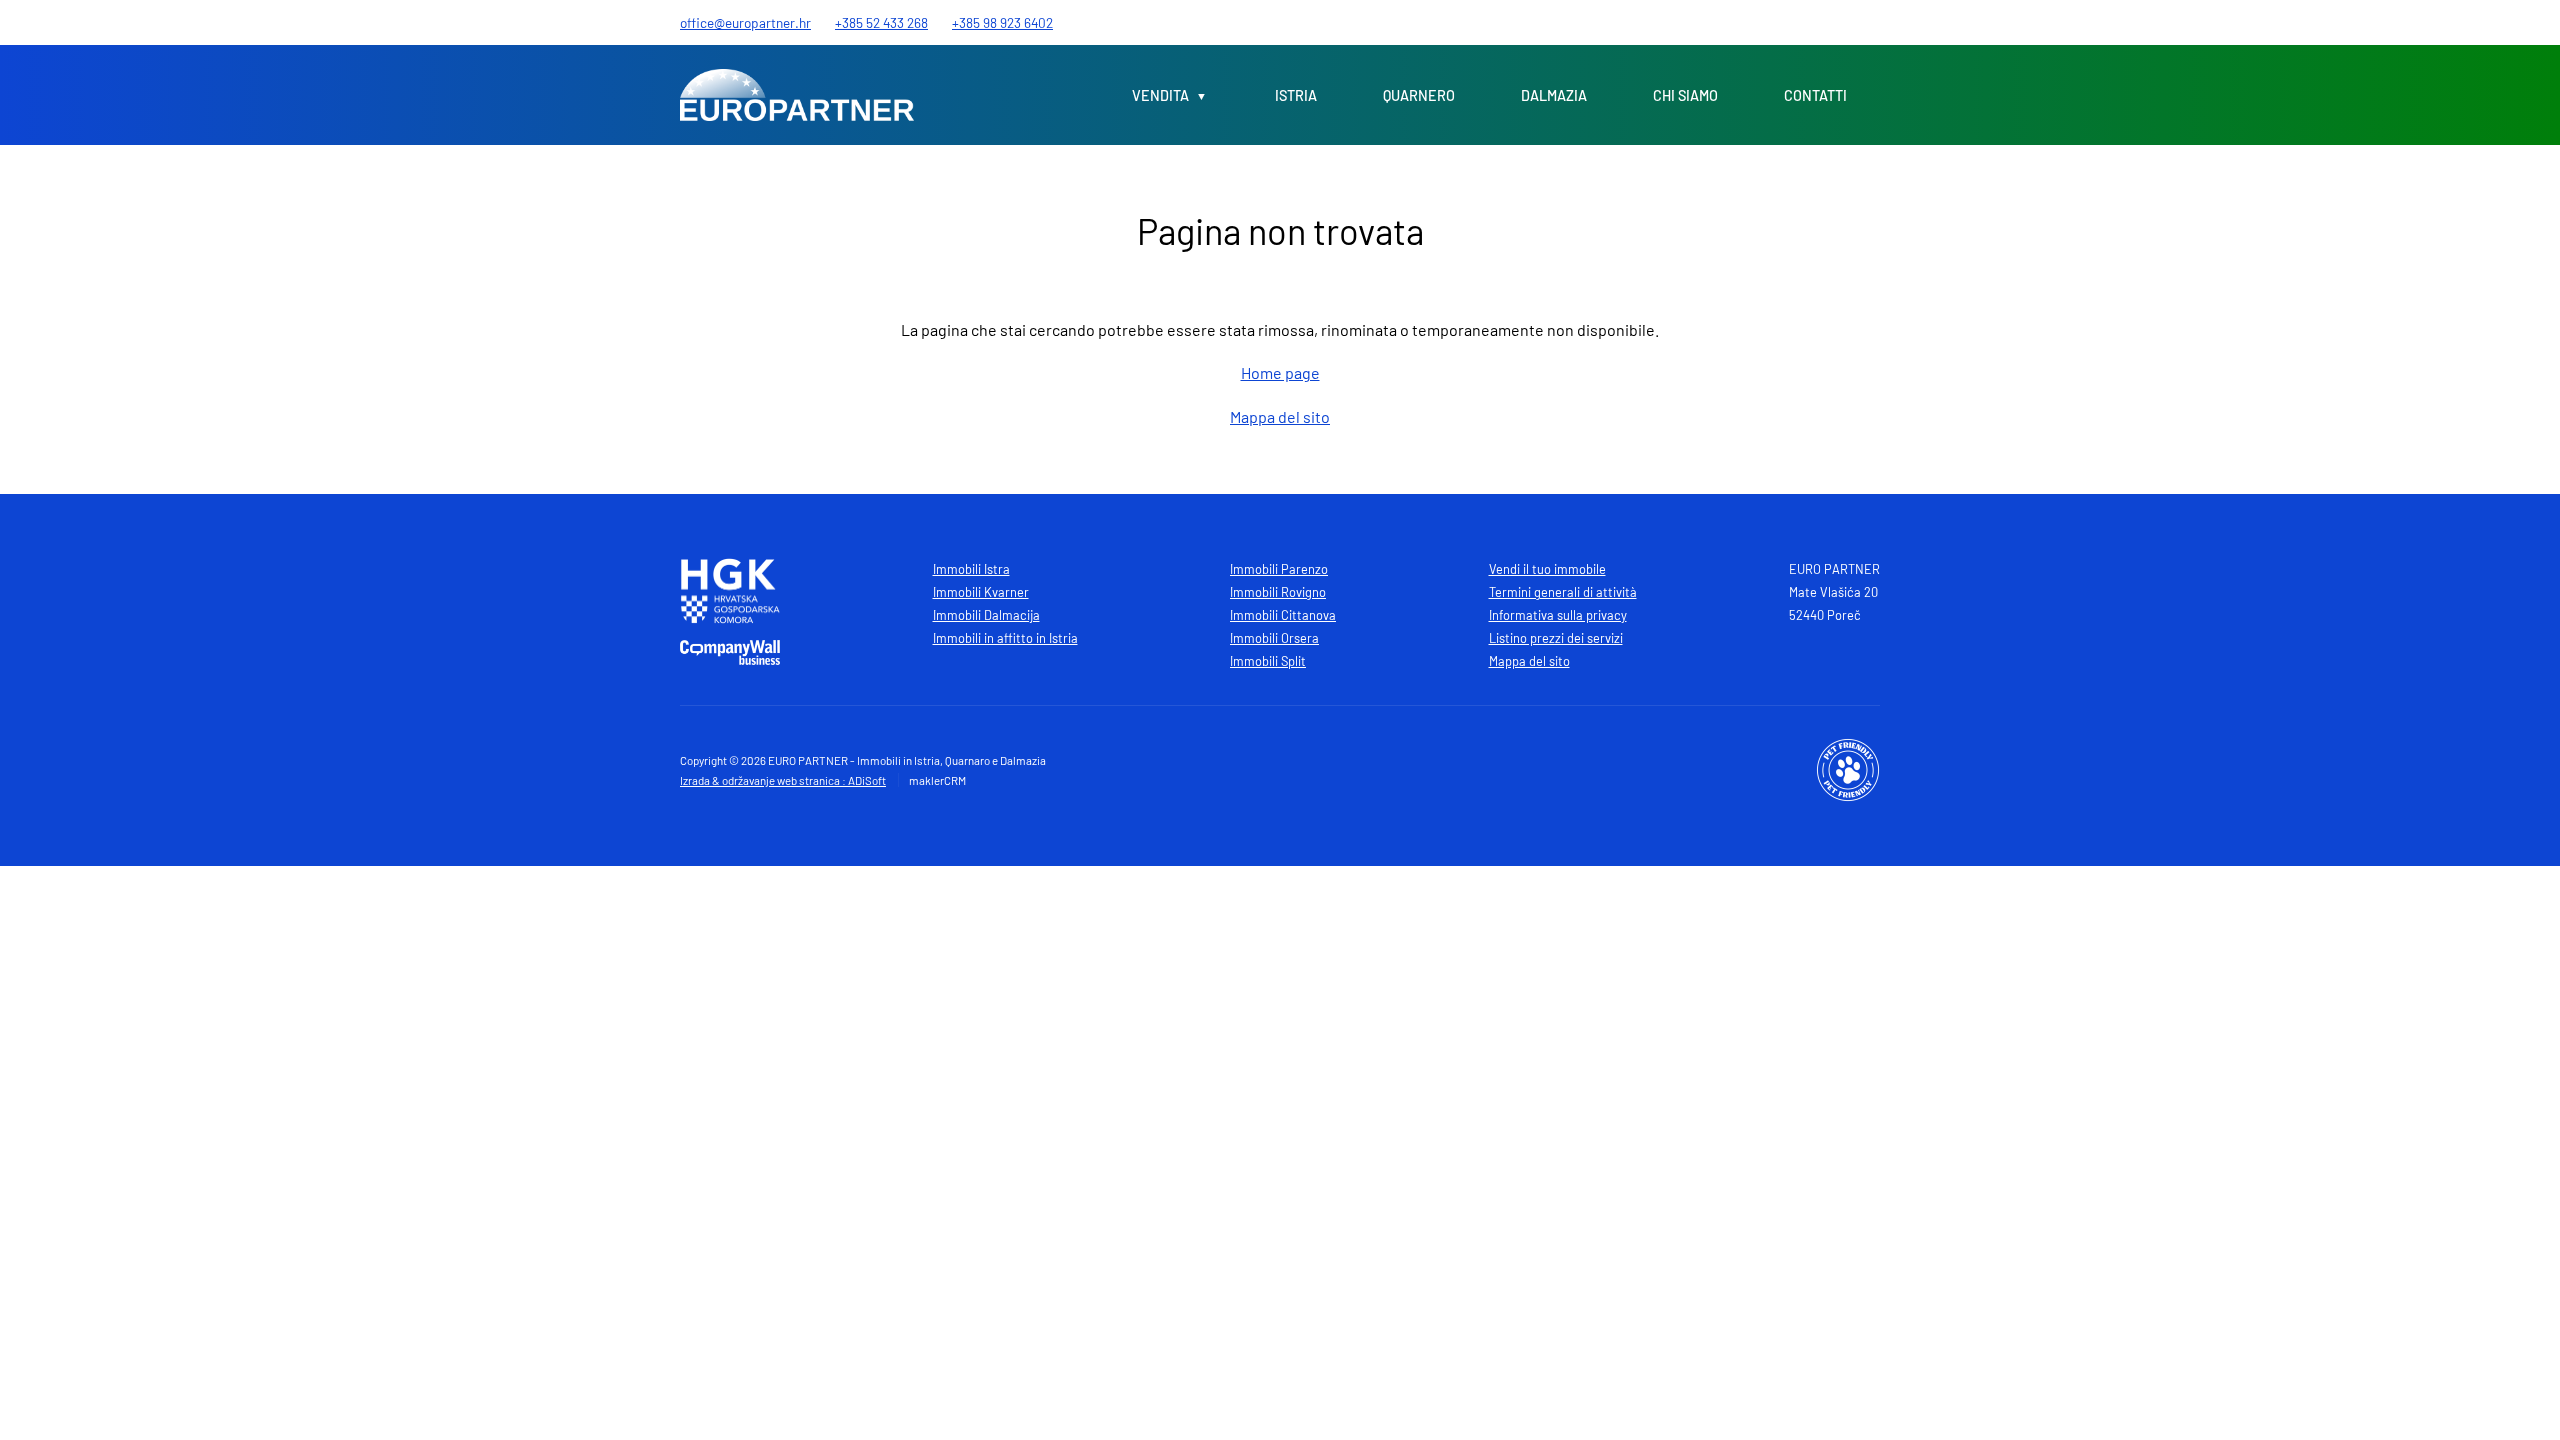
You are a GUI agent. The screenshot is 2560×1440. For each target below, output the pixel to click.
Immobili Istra (971, 569)
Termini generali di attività (1563, 592)
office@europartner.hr (745, 22)
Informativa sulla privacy (1558, 615)
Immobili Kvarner (981, 592)
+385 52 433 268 (881, 22)
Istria (1296, 95)
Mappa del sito (1280, 416)
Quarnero (1419, 95)
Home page (1280, 372)
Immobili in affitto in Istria (1005, 638)
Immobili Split (1268, 661)
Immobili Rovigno (1278, 592)
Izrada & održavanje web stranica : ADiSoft (783, 780)
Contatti (1815, 95)
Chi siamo (1685, 95)
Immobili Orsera (1274, 638)
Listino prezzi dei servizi (1556, 638)
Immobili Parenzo (1279, 569)
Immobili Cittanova (1283, 615)
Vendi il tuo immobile (1547, 569)
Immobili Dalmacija (986, 615)
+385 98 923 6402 (1002, 22)
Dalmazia (1554, 95)
